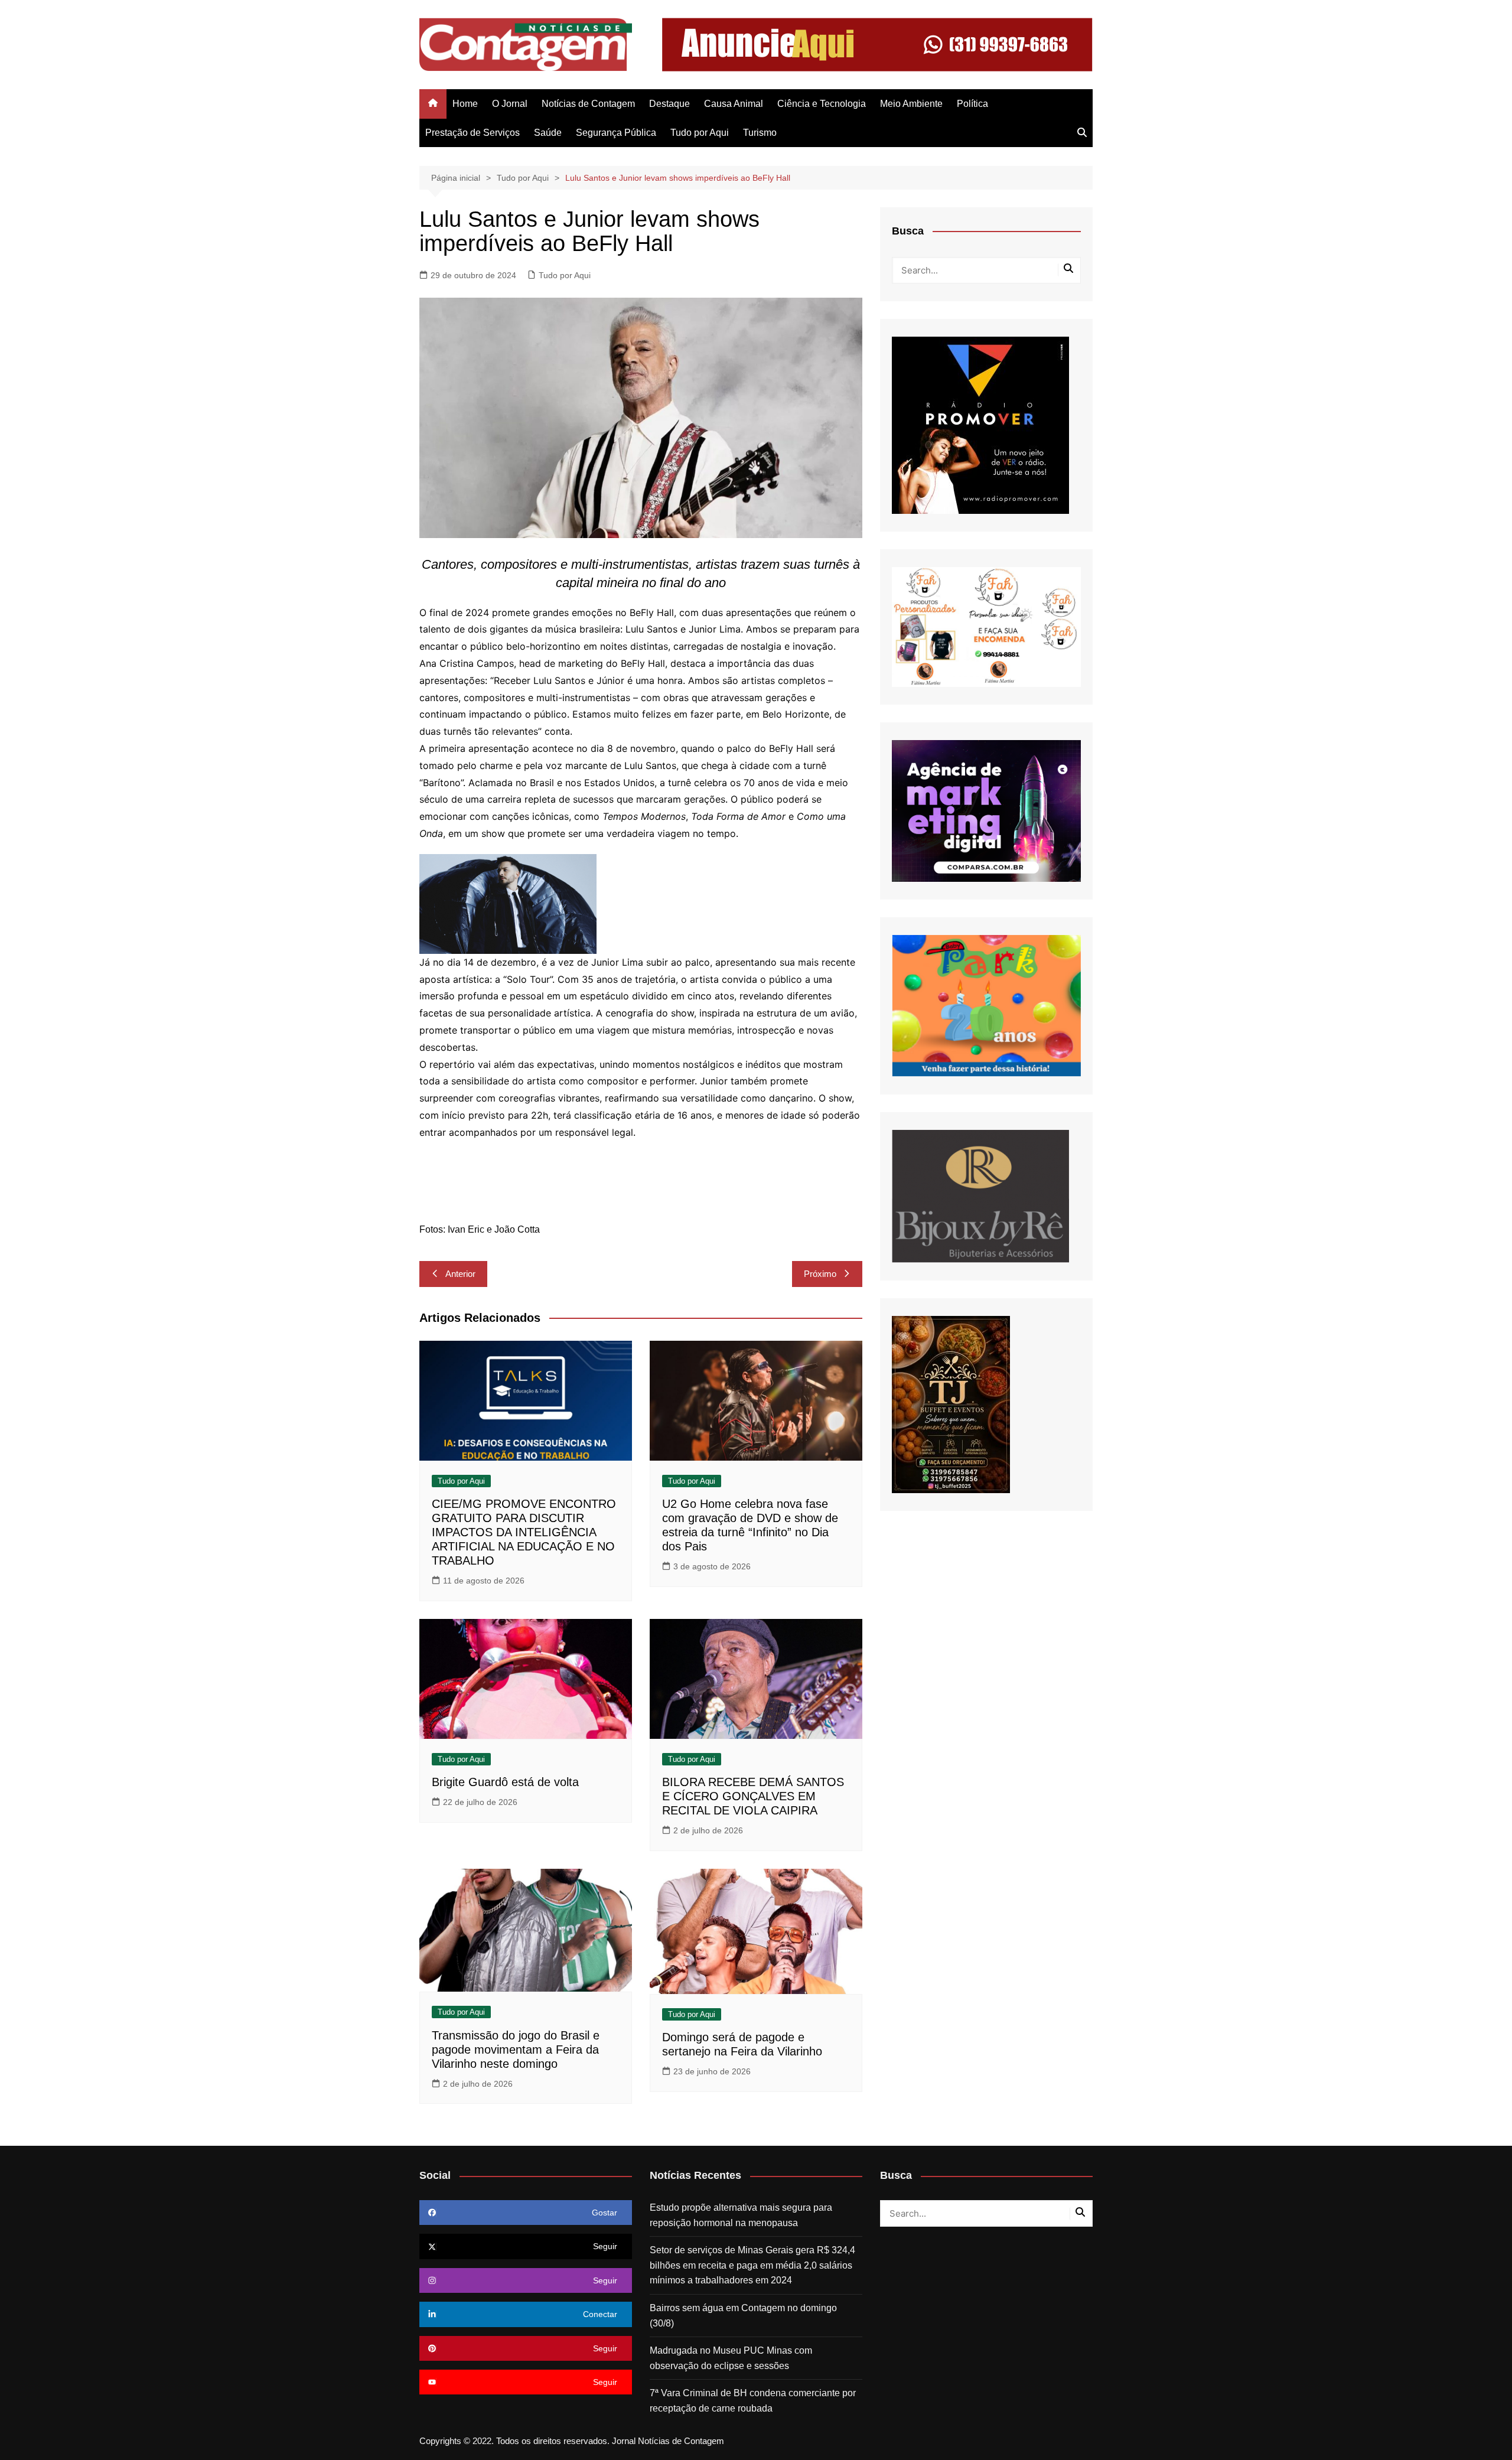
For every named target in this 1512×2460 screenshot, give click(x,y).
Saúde (548, 133)
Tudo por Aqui (700, 133)
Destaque (669, 104)
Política (972, 104)
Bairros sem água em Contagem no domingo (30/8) (743, 2316)
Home (465, 104)
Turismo (760, 133)
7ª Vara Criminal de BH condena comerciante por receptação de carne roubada (753, 2401)
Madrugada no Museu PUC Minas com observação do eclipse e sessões (731, 2358)
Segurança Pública (616, 133)
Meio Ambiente (911, 104)
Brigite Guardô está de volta (505, 1782)
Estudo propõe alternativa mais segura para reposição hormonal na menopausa (741, 2215)
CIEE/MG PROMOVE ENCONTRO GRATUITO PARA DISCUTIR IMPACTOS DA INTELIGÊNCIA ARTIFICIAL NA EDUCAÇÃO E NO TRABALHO (524, 1532)
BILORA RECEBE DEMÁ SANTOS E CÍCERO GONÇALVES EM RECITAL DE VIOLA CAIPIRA (753, 1796)
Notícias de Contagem (588, 104)
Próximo (820, 1274)
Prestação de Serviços (472, 133)
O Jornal (510, 104)
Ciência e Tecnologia (822, 104)
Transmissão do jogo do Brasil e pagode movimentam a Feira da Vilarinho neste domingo (516, 2050)
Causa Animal (734, 104)
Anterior (460, 1274)
